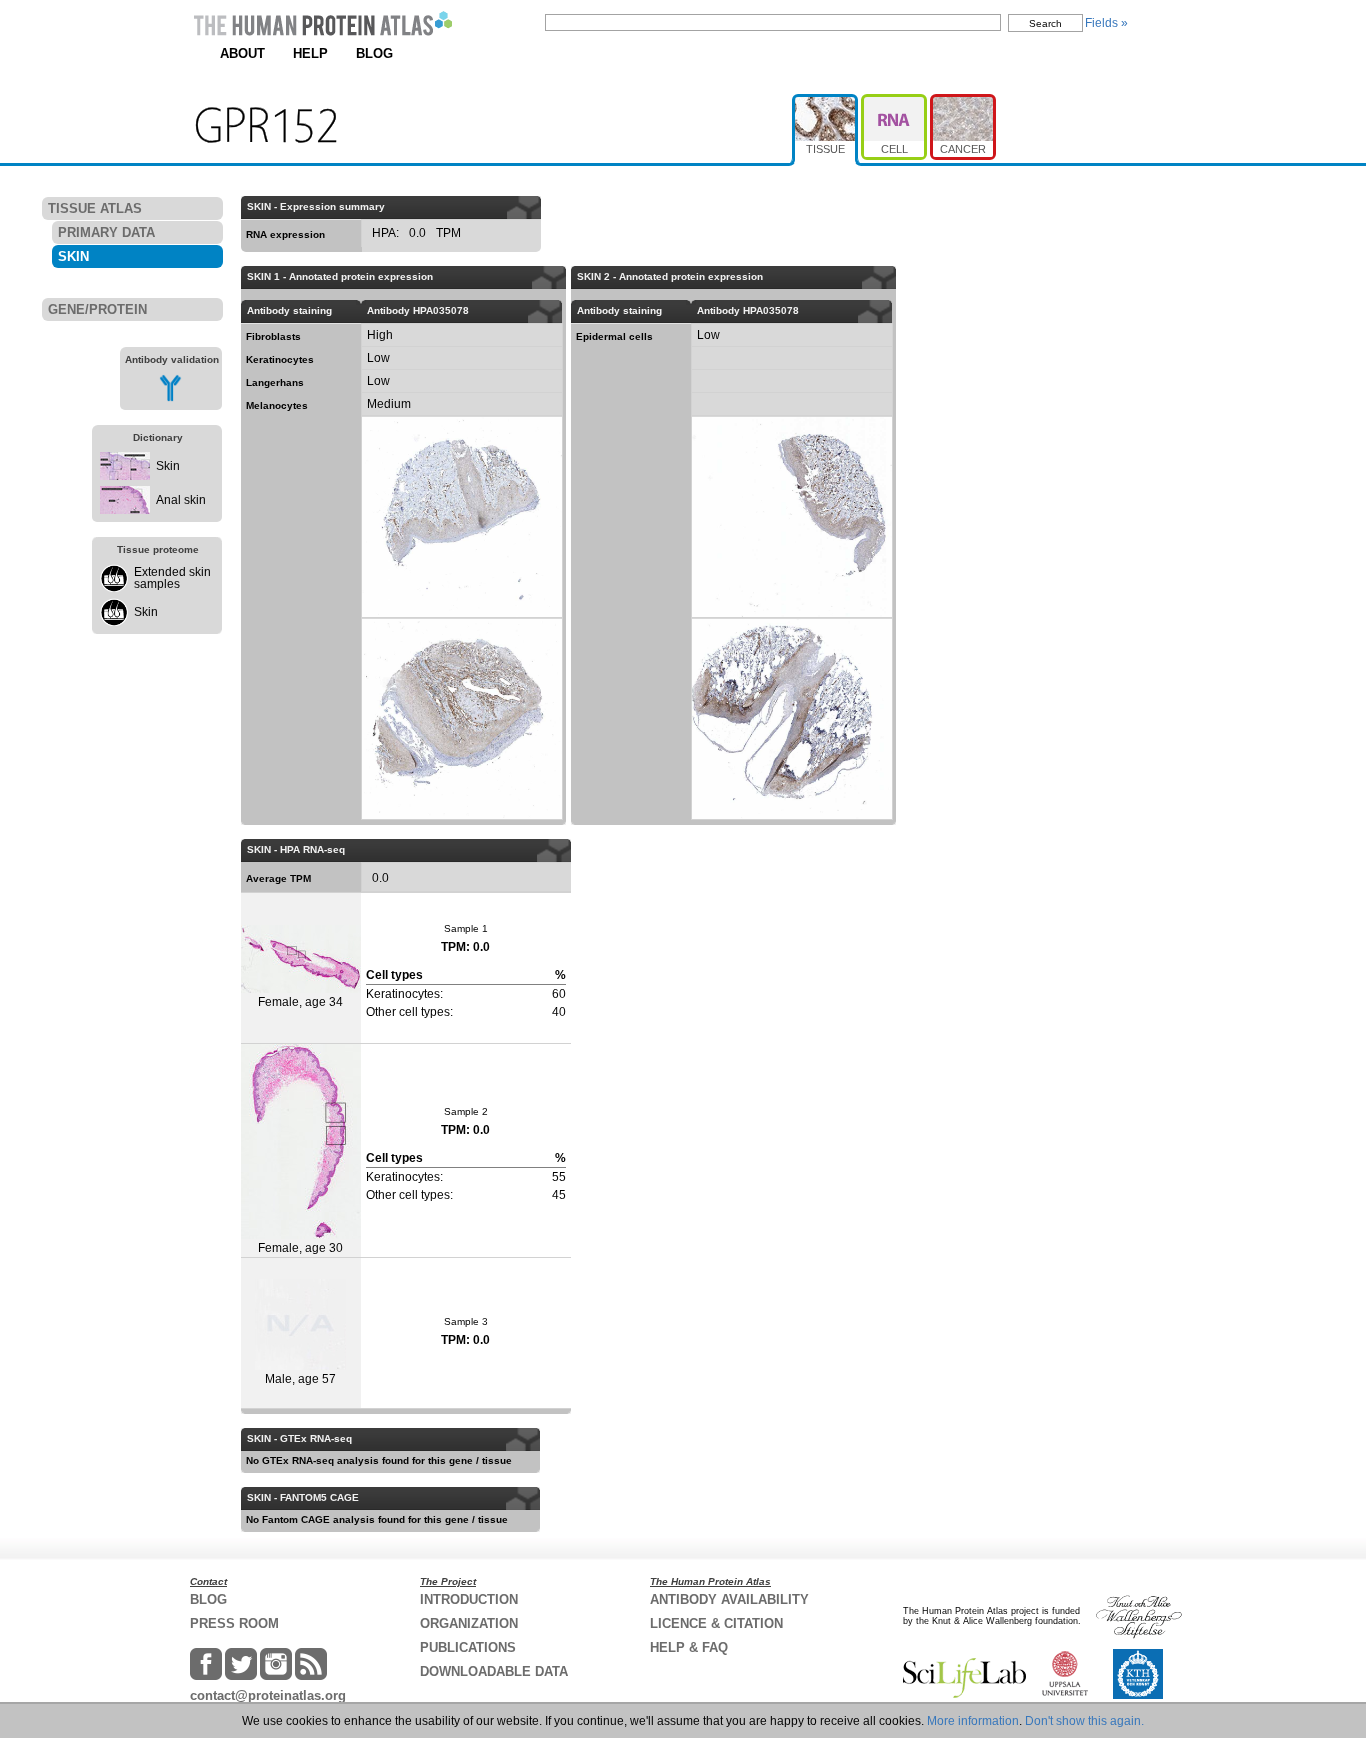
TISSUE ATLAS (95, 208)
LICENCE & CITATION (716, 1623)
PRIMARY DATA (106, 232)
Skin (168, 466)
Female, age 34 (300, 1002)
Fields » (1106, 23)
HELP (310, 53)
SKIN (73, 256)
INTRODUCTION (469, 1599)
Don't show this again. (1084, 1721)
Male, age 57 (300, 1379)
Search (1045, 23)
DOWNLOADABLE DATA (494, 1671)
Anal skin (181, 500)
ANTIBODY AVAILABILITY (729, 1599)
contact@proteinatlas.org (268, 1695)
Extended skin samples (172, 578)
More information (973, 1721)
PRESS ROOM (234, 1623)
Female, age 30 (300, 1248)
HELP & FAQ (689, 1647)
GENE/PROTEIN (97, 309)
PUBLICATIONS (468, 1647)
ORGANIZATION (469, 1623)
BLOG (374, 53)
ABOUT (242, 53)
